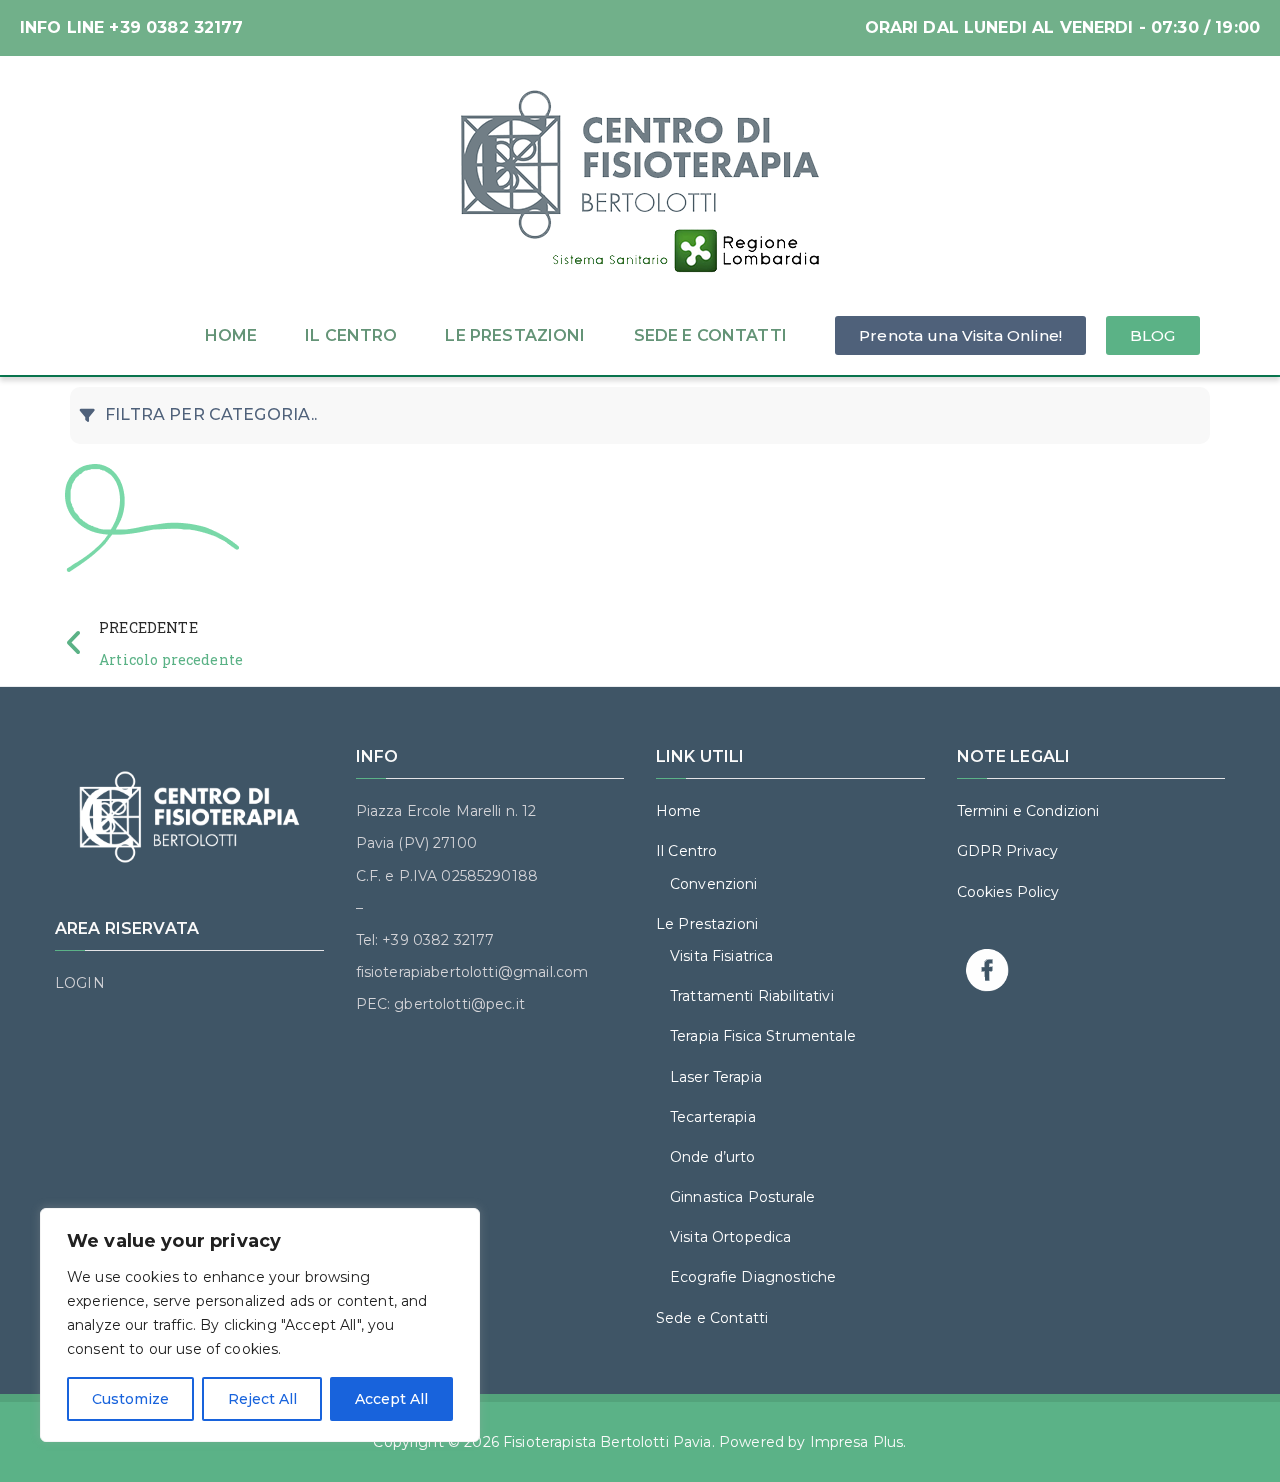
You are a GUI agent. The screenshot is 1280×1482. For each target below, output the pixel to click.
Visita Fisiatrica (722, 956)
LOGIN (80, 983)
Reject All (262, 1399)
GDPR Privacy (1008, 851)
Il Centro (351, 335)
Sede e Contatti (710, 335)
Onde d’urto (713, 1157)
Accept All (391, 1399)
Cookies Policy (1008, 892)
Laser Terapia (716, 1077)
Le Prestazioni (515, 335)
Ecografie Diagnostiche (753, 1277)
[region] (260, 1325)
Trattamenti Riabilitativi (752, 996)
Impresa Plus (857, 1442)
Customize (130, 1399)
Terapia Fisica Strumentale (763, 1036)
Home (231, 335)
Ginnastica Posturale (742, 1197)
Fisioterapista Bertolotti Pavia (607, 1442)
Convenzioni (714, 884)
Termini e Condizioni (1028, 811)
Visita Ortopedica (731, 1237)
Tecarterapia (713, 1117)
